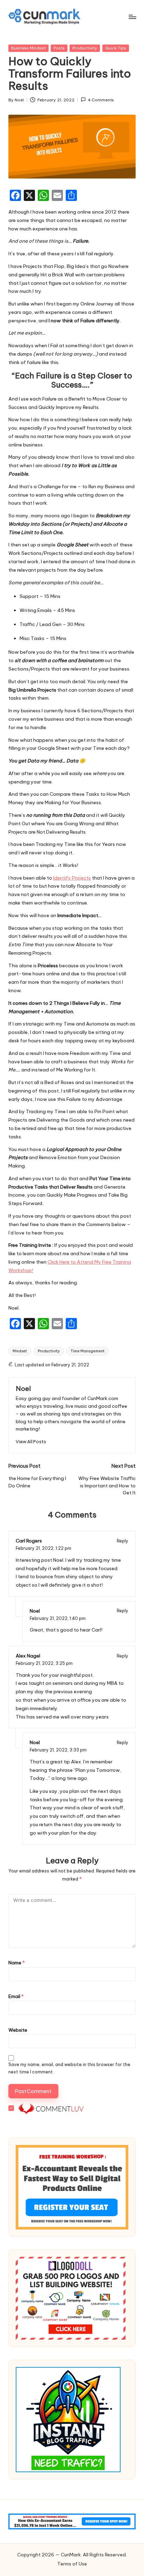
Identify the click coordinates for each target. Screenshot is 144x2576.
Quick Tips (116, 48)
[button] (31, 1442)
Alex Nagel (28, 1656)
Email (16, 1996)
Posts (59, 48)
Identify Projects (72, 878)
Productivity (85, 48)
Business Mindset (28, 48)
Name (17, 1963)
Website (18, 2030)
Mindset (20, 1351)
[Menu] (132, 17)
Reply (123, 1541)
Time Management (88, 1351)
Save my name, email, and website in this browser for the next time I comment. (69, 2068)
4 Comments (101, 100)
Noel (23, 1388)
